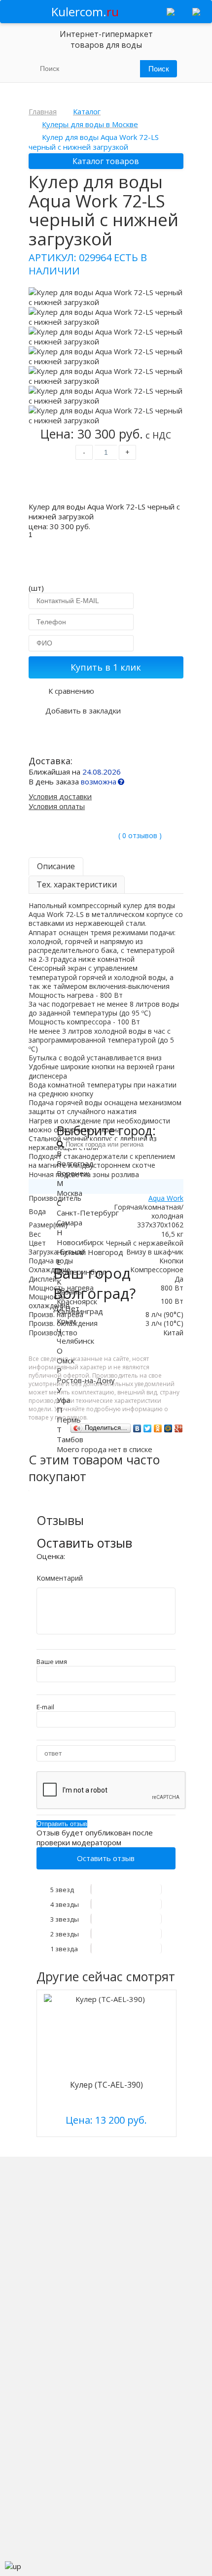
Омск (66, 1360)
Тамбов (70, 1439)
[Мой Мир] (168, 1428)
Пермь (69, 1420)
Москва (70, 1193)
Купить (106, 483)
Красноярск (77, 1301)
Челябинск (75, 1341)
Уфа (64, 1400)
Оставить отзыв (106, 1858)
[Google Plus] (179, 1428)
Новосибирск (80, 1242)
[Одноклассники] (158, 1428)
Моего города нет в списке (105, 1449)
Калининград (80, 1311)
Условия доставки (60, 796)
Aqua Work (166, 1198)
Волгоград (75, 1163)
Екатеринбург (81, 1272)
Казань (69, 1291)
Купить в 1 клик (106, 667)
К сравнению (71, 691)
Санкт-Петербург (88, 1213)
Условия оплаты (57, 806)
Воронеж (73, 1173)
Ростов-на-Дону (86, 1380)
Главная (43, 111)
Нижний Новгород (90, 1252)
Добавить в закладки (83, 711)
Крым (66, 1321)
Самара (70, 1222)
